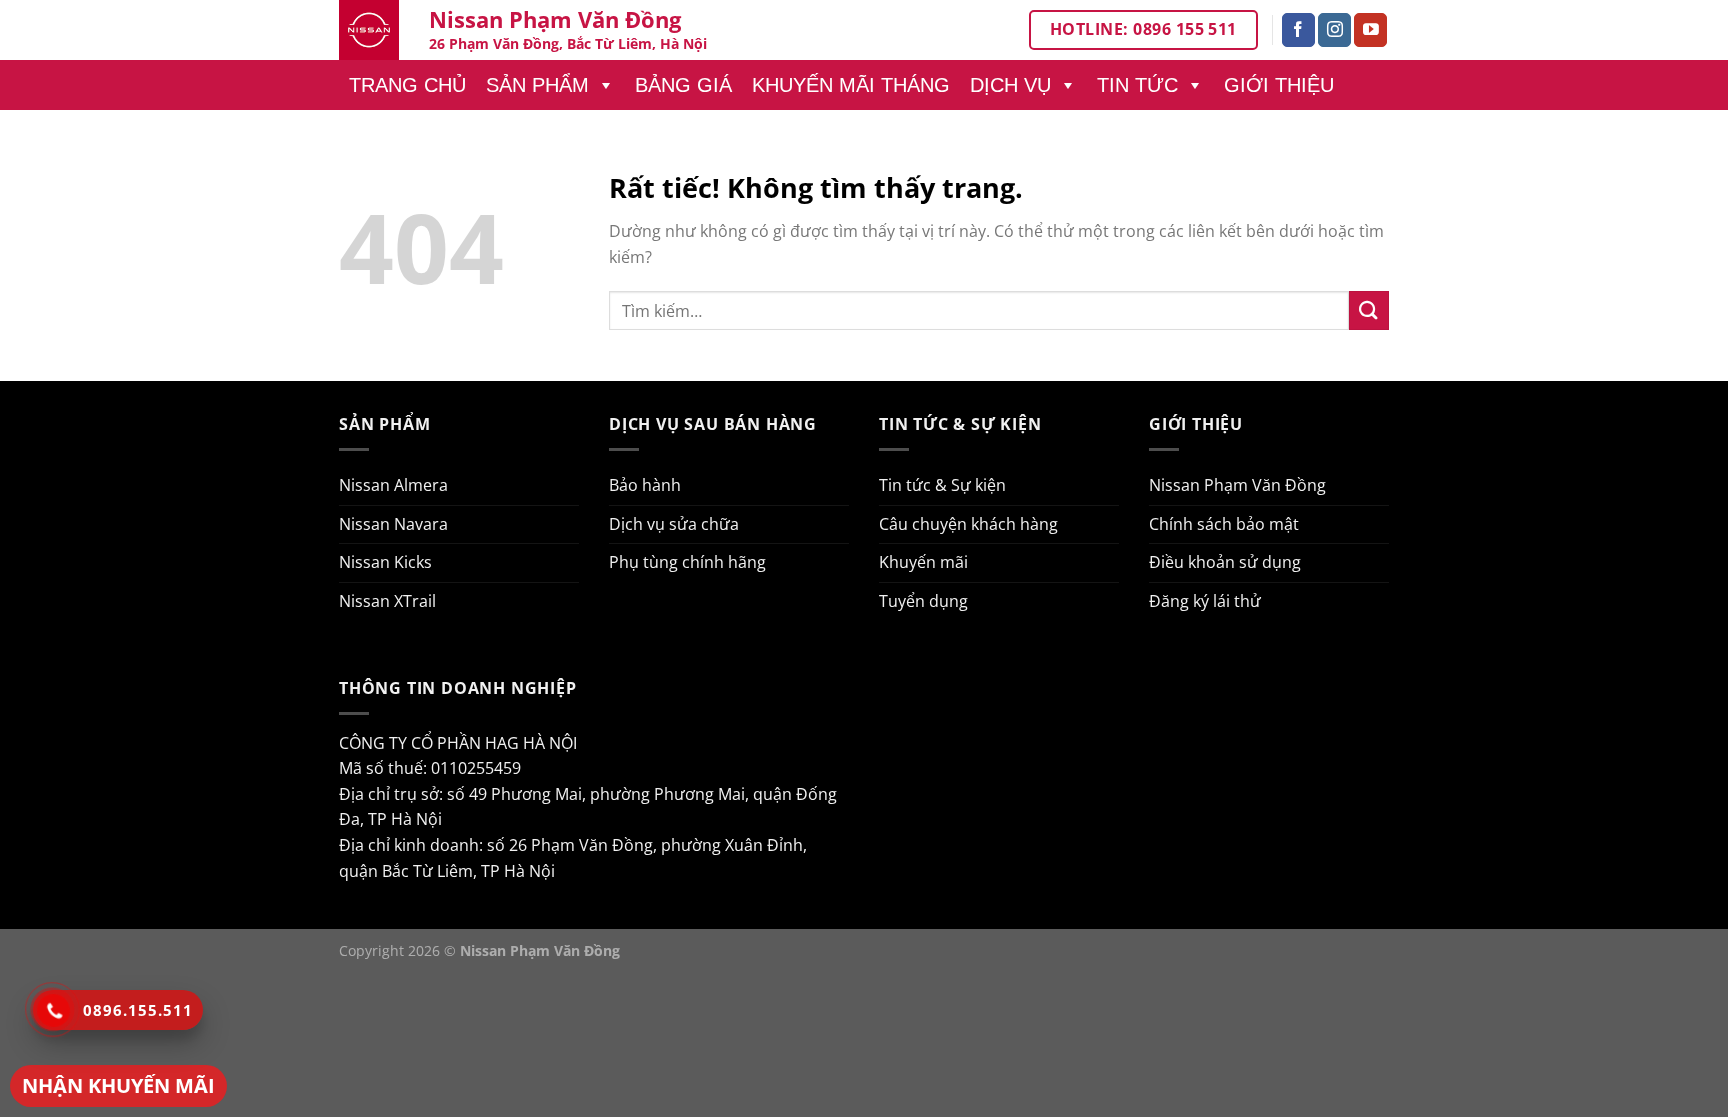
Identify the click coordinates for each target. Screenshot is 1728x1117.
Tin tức (1137, 85)
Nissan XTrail (387, 601)
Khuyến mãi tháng (851, 85)
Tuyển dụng (923, 601)
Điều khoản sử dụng (1225, 562)
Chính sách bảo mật (1224, 524)
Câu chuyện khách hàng (968, 524)
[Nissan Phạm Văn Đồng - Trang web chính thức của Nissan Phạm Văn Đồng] (369, 30)
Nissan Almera (393, 485)
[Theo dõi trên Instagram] (1334, 30)
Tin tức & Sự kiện (942, 485)
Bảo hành (645, 485)
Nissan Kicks (385, 562)
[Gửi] (1369, 310)
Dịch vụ (1010, 85)
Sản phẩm (537, 85)
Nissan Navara (393, 524)
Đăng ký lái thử (1205, 601)
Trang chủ (407, 85)
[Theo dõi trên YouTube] (1370, 30)
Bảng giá (683, 85)
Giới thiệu (1279, 85)
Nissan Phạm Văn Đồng (1237, 485)
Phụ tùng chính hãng (687, 562)
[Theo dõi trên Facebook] (1298, 30)
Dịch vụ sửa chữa (674, 524)
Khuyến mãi (923, 562)
